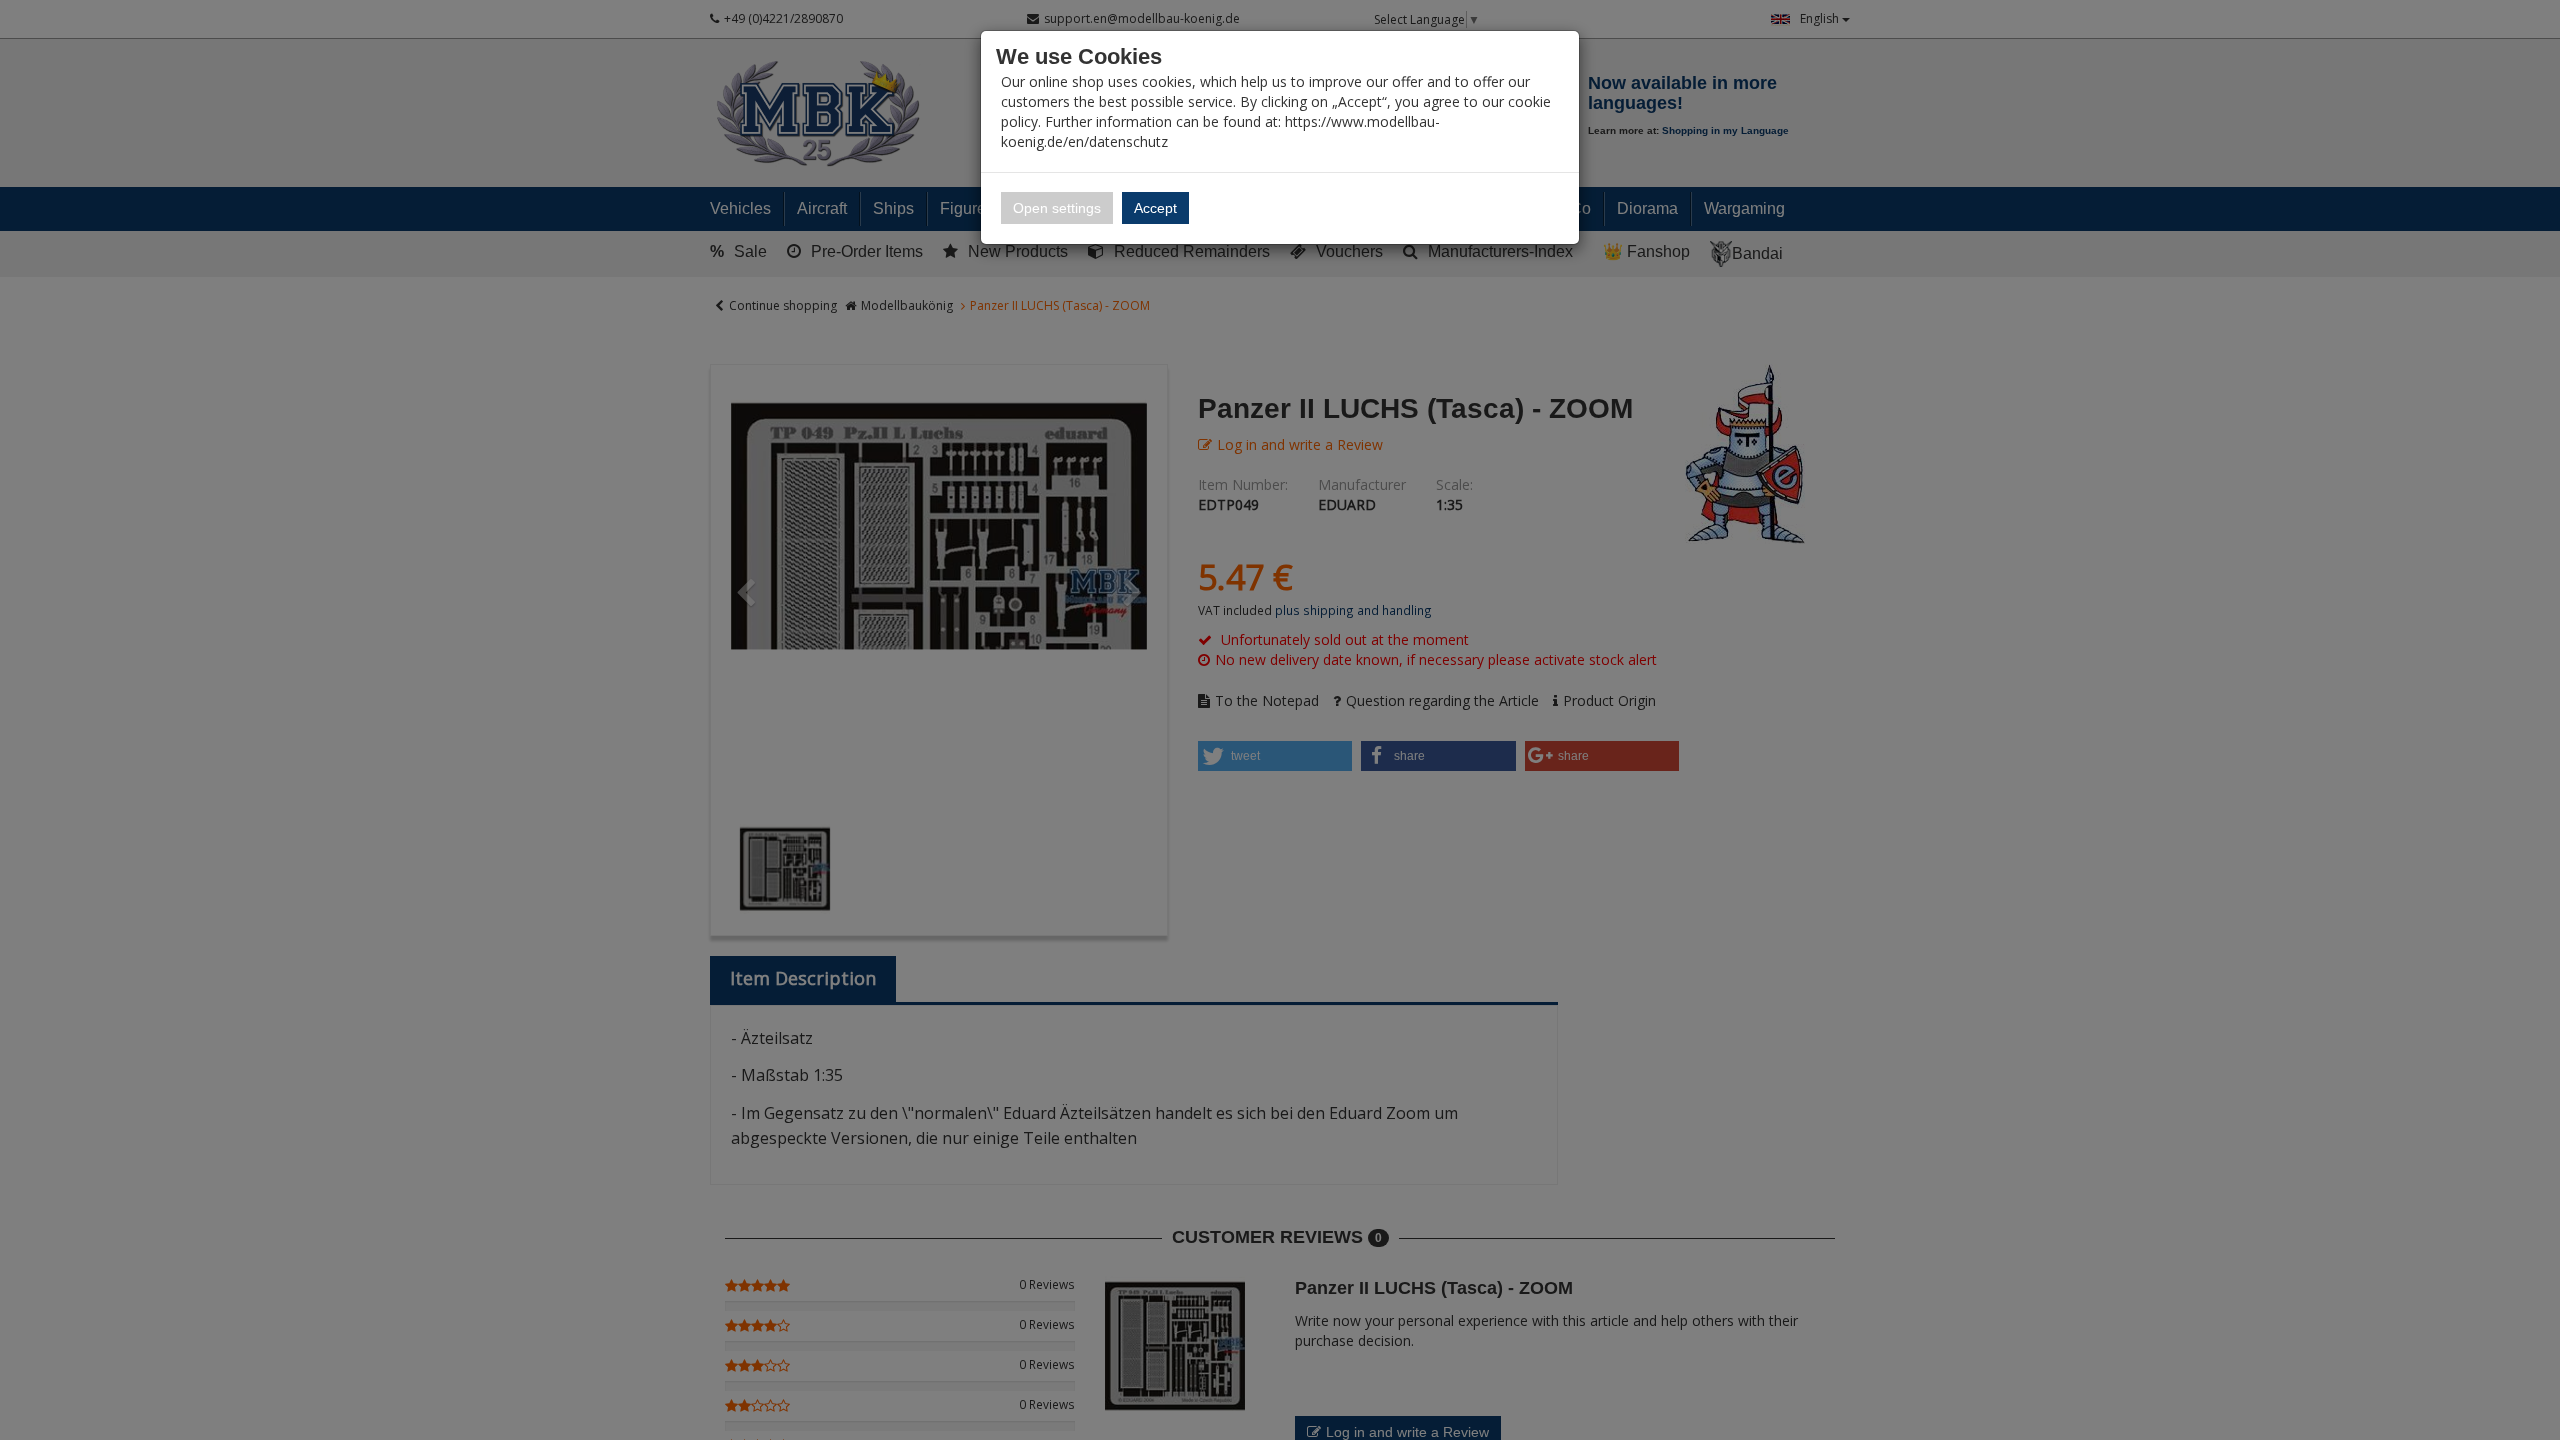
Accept (1155, 208)
